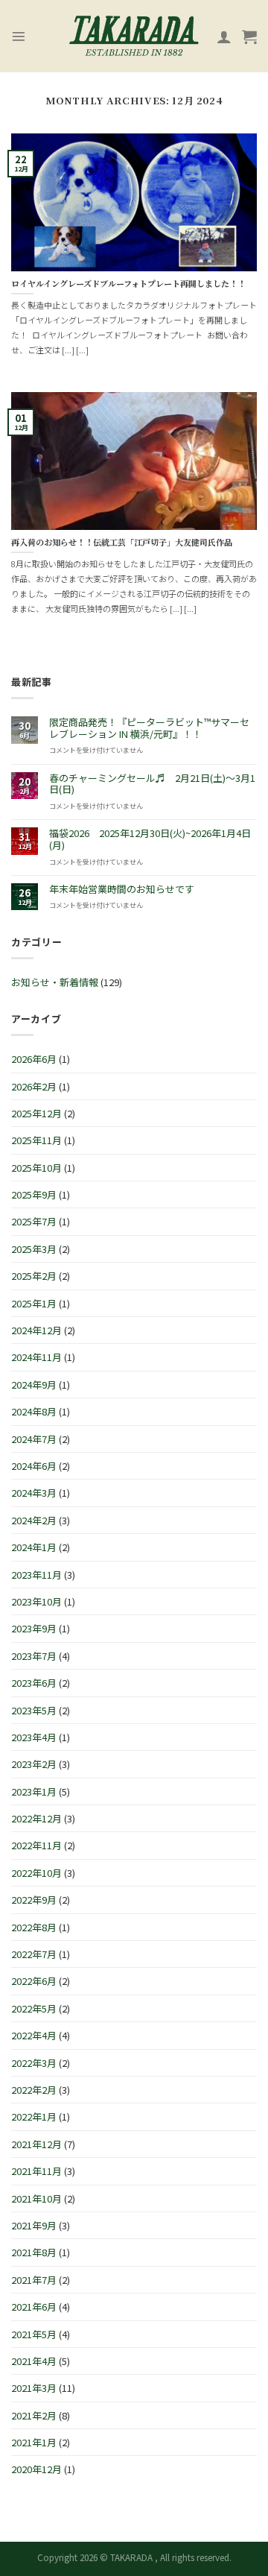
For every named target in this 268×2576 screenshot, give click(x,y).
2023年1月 (34, 1791)
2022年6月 (34, 1981)
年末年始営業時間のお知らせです (122, 889)
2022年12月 (36, 1818)
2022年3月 (34, 2063)
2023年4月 (34, 1737)
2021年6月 (34, 2307)
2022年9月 (34, 1900)
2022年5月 (34, 2008)
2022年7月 (34, 1954)
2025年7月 (34, 1221)
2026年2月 (34, 1086)
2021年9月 (34, 2225)
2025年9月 (34, 1194)
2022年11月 (36, 1845)
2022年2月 (34, 2090)
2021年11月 (36, 2171)
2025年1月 (34, 1303)
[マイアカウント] (224, 37)
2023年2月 (34, 1764)
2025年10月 (36, 1168)
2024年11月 (36, 1357)
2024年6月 (34, 1466)
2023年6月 (34, 1683)
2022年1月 (34, 2116)
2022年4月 (34, 2035)
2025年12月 (36, 1113)
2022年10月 (36, 1873)
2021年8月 (34, 2252)
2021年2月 (34, 2415)
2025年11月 (36, 1140)
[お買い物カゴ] (249, 37)
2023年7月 (34, 1656)
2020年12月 (36, 2469)
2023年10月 (36, 1601)
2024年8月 (34, 1411)
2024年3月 (34, 1493)
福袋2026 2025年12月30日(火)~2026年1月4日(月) (150, 839)
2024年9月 (34, 1385)
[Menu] (19, 37)
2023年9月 (34, 1628)
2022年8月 (34, 1927)
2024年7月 (34, 1439)
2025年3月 (34, 1249)
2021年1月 (34, 2442)
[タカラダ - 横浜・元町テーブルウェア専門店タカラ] (134, 37)
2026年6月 (34, 1059)
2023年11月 (36, 1575)
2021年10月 (36, 2198)
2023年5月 (34, 1710)
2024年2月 (34, 1520)
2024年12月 (36, 1330)
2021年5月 (34, 2334)
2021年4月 (34, 2361)
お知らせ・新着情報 (55, 982)
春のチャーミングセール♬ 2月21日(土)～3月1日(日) (152, 784)
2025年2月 (34, 1276)
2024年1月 (34, 1547)
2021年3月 (34, 2388)
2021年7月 (34, 2280)
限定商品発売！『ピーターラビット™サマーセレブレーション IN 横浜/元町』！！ (149, 728)
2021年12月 (36, 2144)
